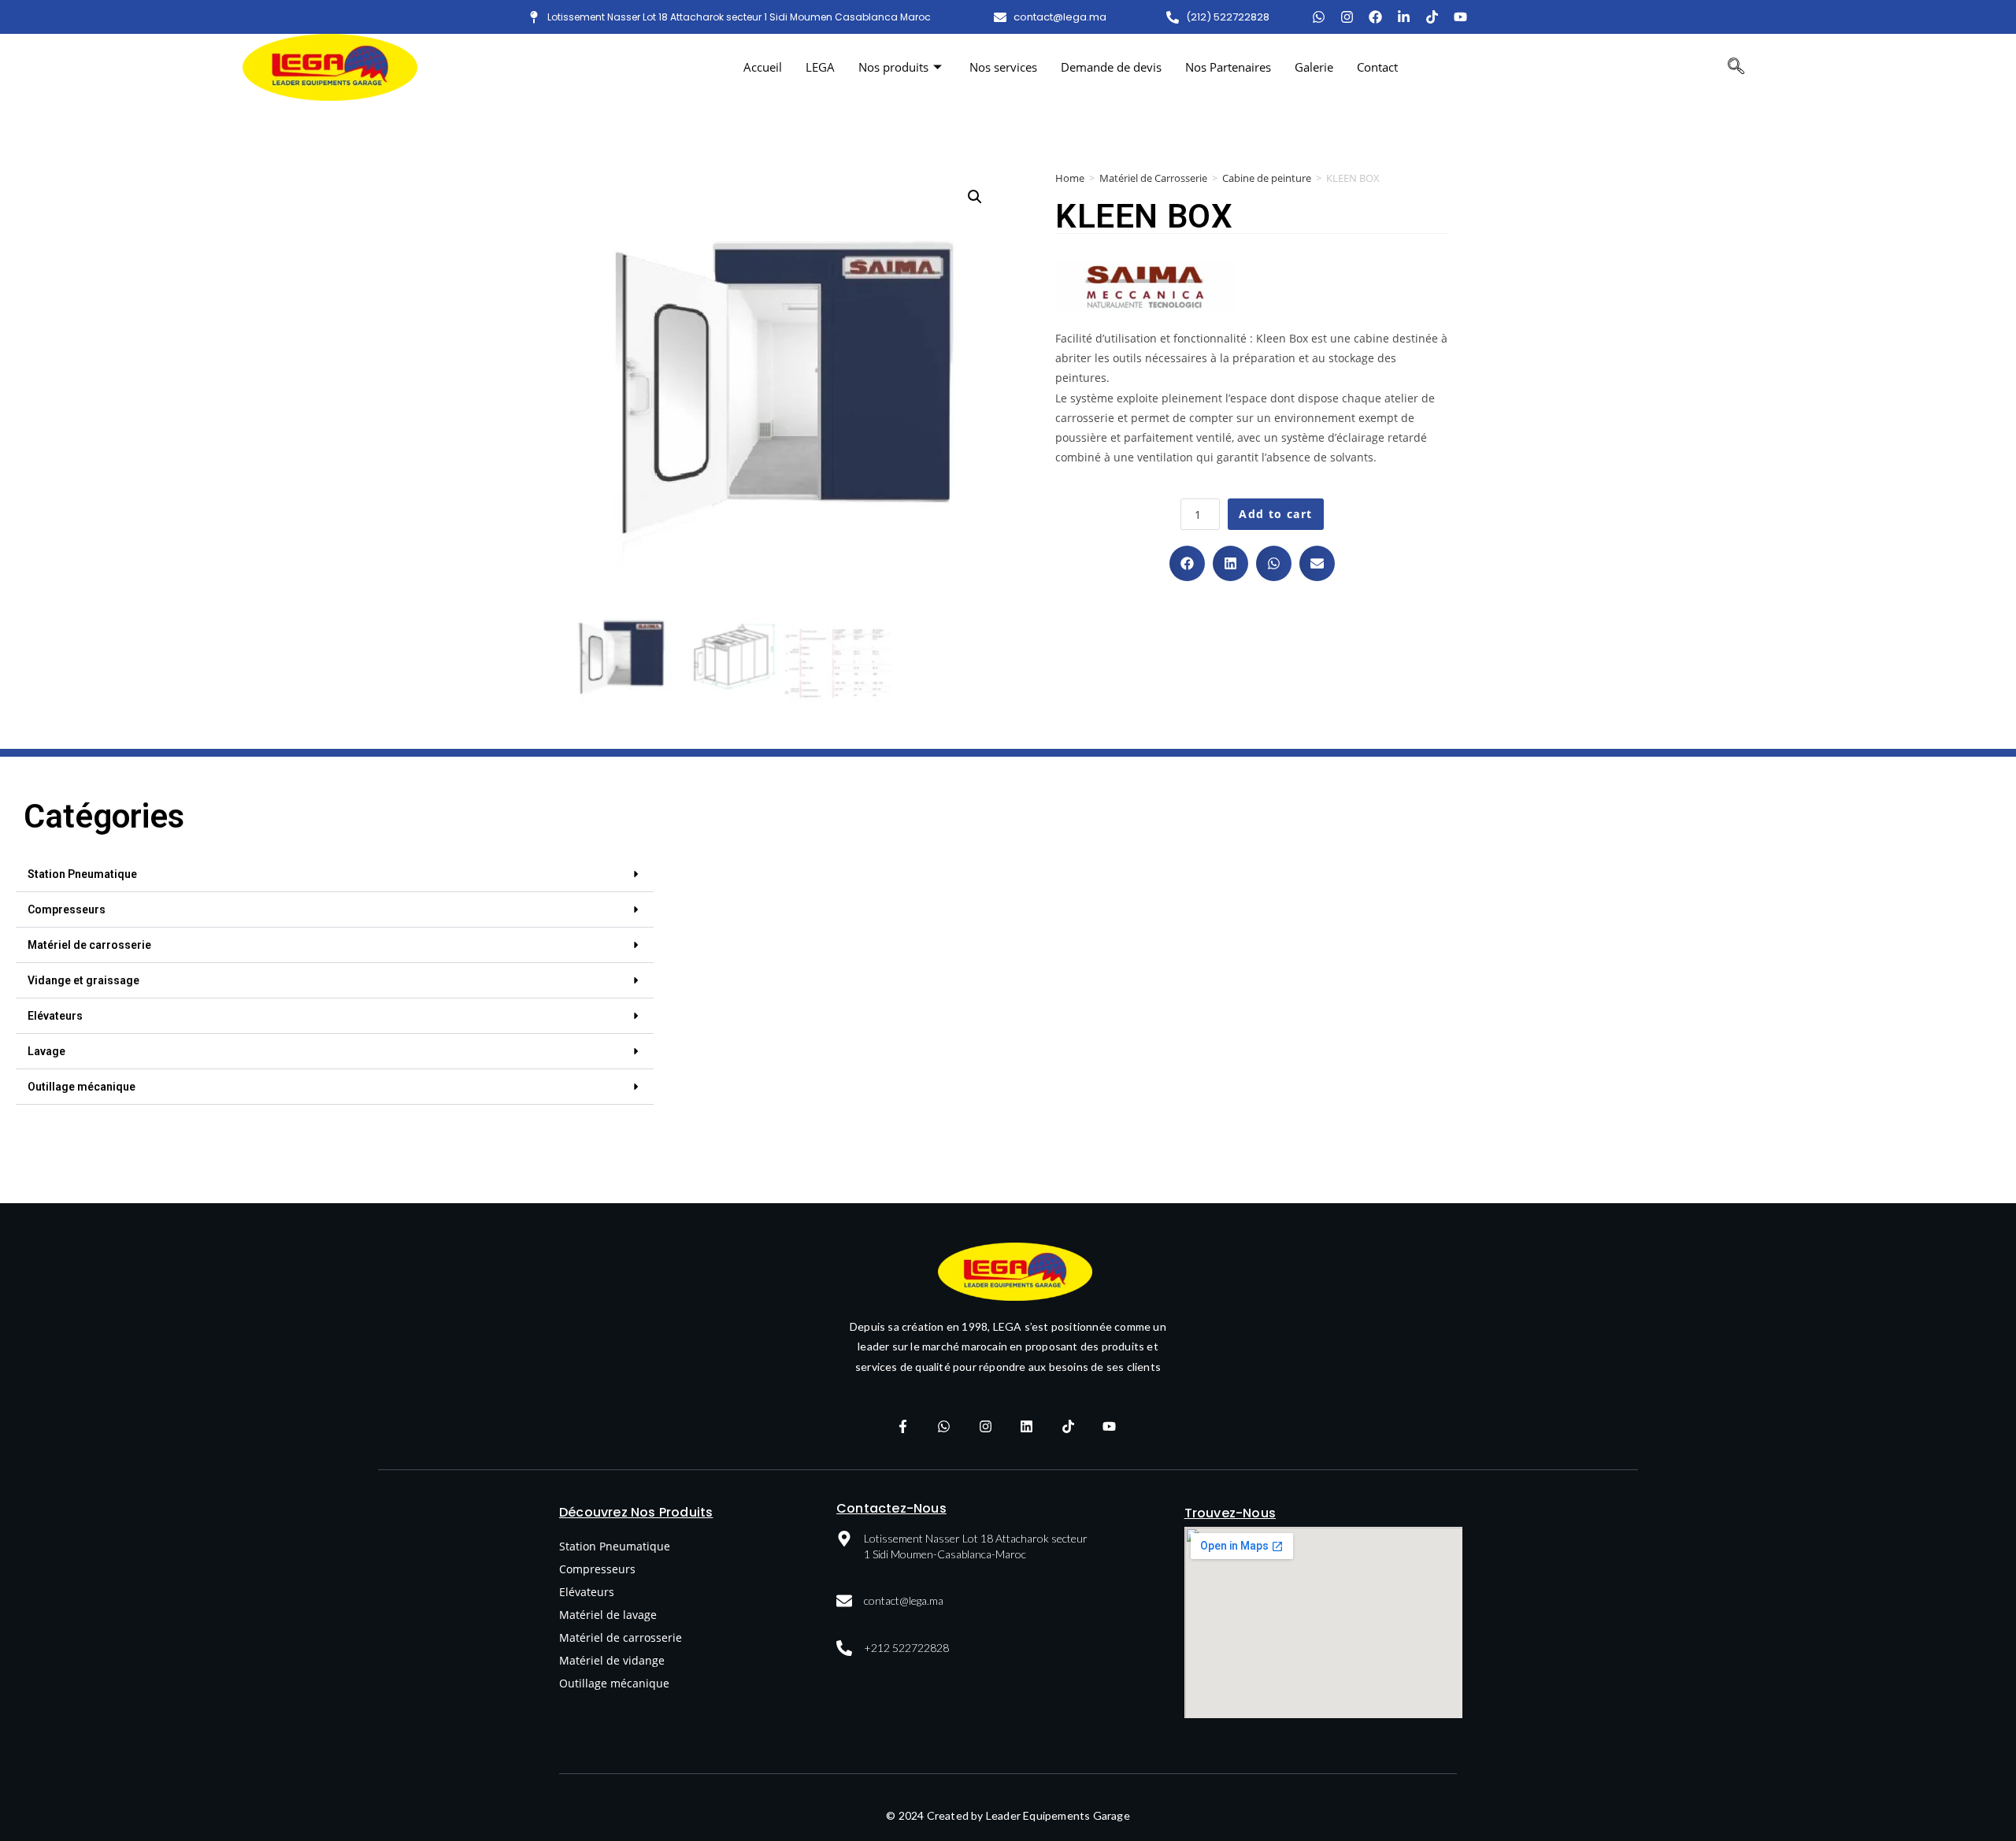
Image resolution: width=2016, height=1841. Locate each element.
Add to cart (1275, 514)
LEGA (820, 67)
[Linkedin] (1027, 1427)
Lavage (46, 1051)
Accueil (763, 67)
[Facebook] (1375, 17)
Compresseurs (67, 909)
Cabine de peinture (1267, 178)
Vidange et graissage (83, 980)
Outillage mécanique (82, 1087)
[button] (1187, 563)
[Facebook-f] (902, 1427)
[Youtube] (1460, 17)
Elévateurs (55, 1016)
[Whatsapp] (944, 1427)
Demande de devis (1111, 67)
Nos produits (893, 67)
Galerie (1314, 67)
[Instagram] (1347, 17)
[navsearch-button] (1736, 68)
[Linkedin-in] (1404, 17)
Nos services (1003, 67)
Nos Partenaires (1228, 67)
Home (1070, 178)
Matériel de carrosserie (89, 945)
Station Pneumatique (82, 874)
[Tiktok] (1432, 17)
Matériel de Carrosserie (1153, 178)
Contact (1377, 67)
